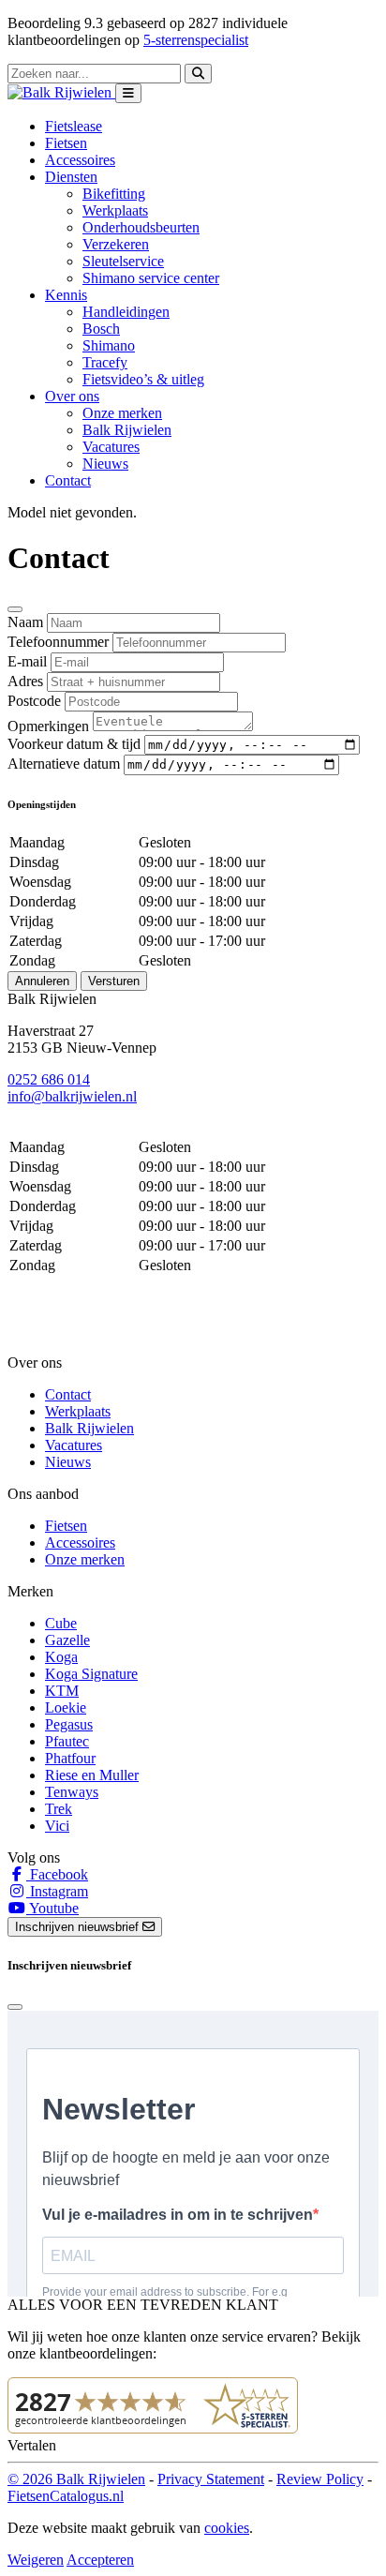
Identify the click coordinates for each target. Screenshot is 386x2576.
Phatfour (70, 1758)
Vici (57, 1826)
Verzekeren (116, 244)
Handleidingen (126, 312)
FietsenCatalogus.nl (66, 2496)
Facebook (57, 1874)
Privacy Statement (211, 2479)
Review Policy (320, 2479)
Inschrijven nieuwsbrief (79, 1927)
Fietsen (66, 143)
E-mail (27, 661)
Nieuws (105, 464)
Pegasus (69, 1724)
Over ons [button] (72, 396)
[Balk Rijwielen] (61, 92)
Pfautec (67, 1741)
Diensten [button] (71, 177)
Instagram (57, 1891)
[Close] (15, 609)
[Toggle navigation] (128, 93)
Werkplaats (115, 210)
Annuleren (42, 981)
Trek (59, 1809)
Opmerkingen (48, 726)
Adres (25, 681)
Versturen (114, 981)
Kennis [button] (66, 295)
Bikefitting (114, 194)
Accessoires (80, 160)
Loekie (66, 1707)
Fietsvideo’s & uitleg (143, 379)
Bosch (101, 329)
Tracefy (105, 362)
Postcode (34, 701)
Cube (61, 1623)
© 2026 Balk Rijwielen (76, 2479)
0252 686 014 (49, 1079)
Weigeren (36, 2560)
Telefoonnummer (58, 642)
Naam (25, 622)
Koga (61, 1657)
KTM (62, 1691)
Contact (68, 480)
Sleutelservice (123, 261)
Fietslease (74, 126)
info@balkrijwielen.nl (72, 1096)
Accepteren (100, 2560)
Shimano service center (151, 278)
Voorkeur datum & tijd (74, 744)
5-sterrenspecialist (196, 40)
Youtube (52, 1908)
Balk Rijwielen (127, 430)
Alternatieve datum (64, 764)
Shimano (109, 345)
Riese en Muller (92, 1775)
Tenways (72, 1792)
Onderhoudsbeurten (141, 227)
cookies (227, 2528)
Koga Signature (91, 1674)
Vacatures (111, 447)
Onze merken (122, 413)
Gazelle (67, 1640)
